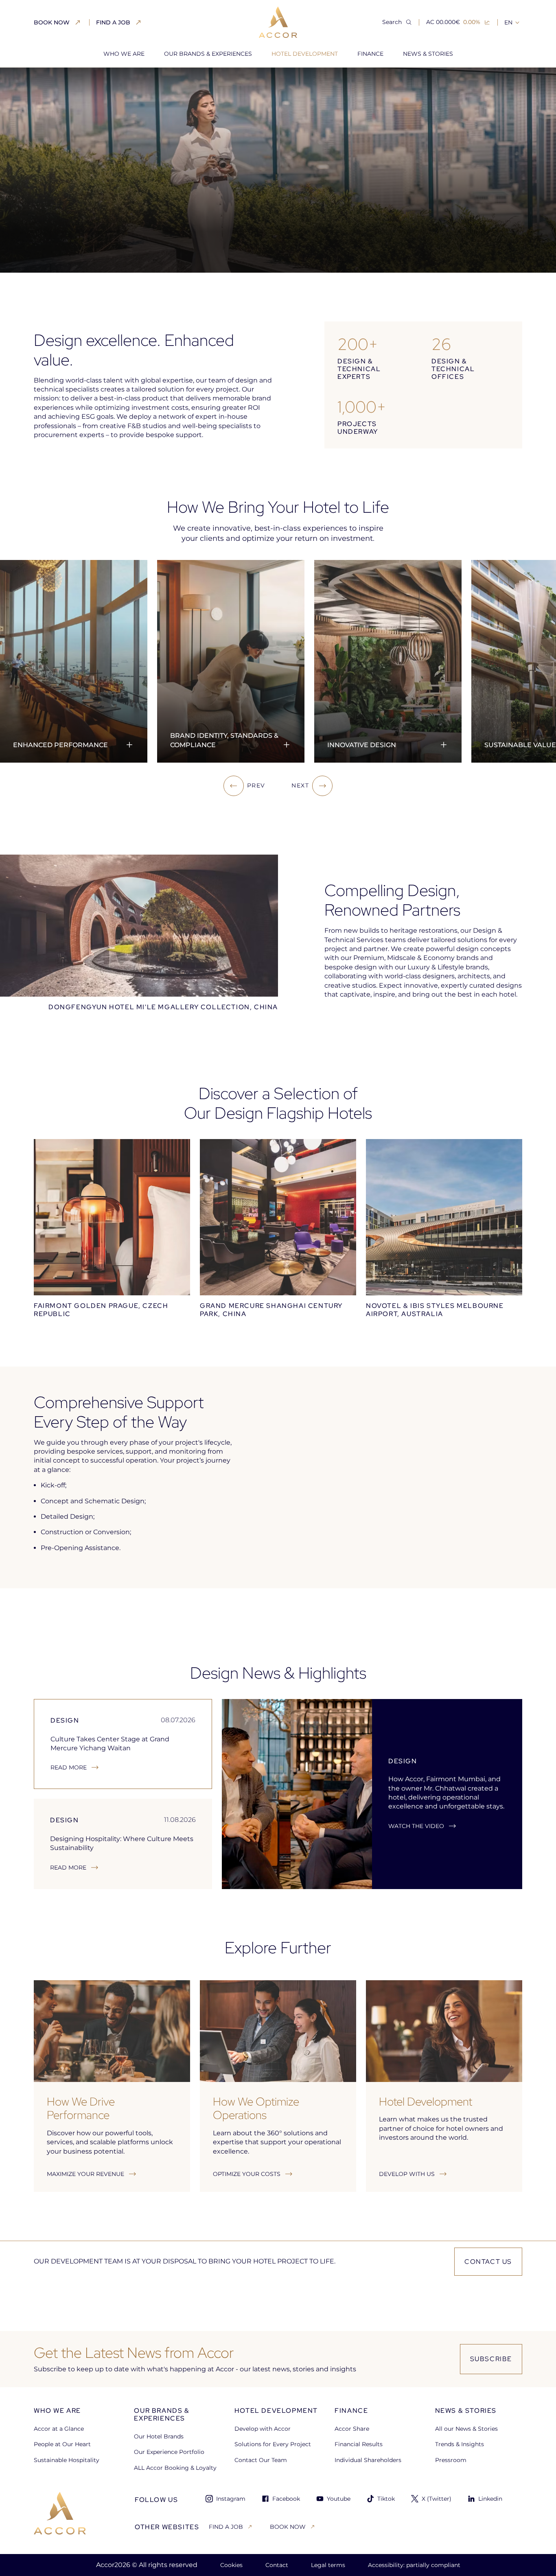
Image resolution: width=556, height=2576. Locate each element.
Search (392, 22)
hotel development (105, 81)
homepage (50, 81)
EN (508, 22)
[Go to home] (60, 2513)
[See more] (129, 745)
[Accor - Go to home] (278, 22)
